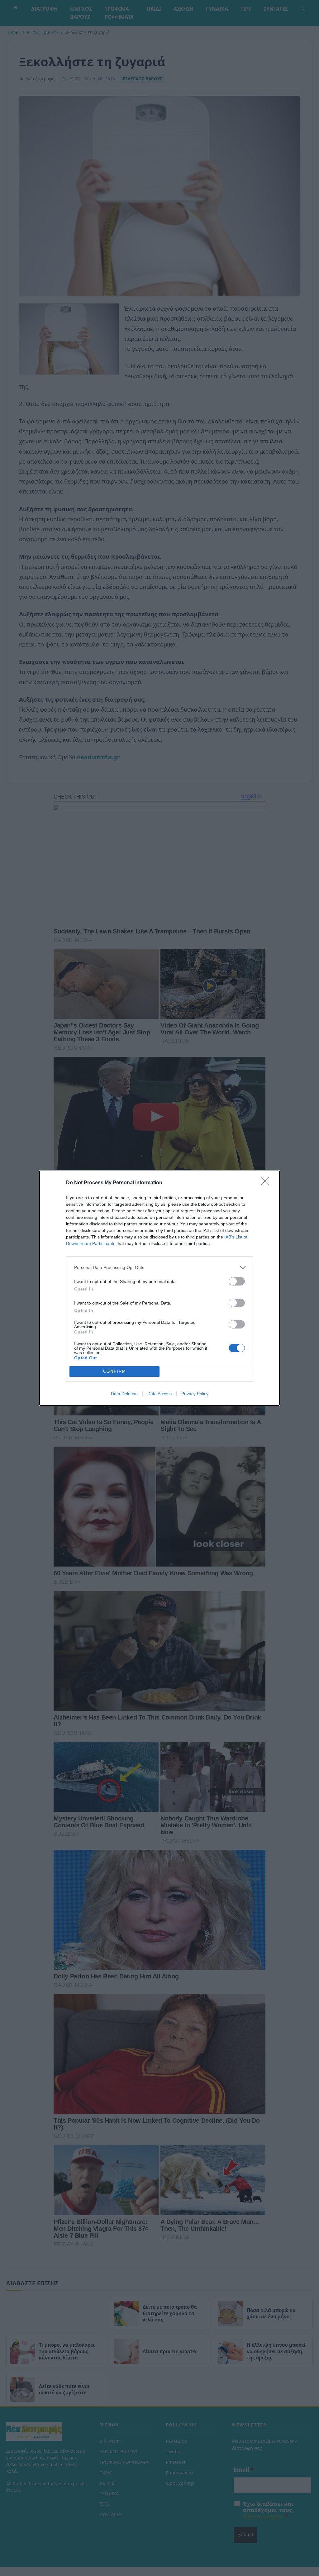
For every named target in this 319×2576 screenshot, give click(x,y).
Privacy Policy (195, 1394)
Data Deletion (124, 1394)
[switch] (237, 1281)
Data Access (159, 1394)
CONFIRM (115, 1371)
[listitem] (159, 1268)
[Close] (267, 1183)
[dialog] (159, 1288)
